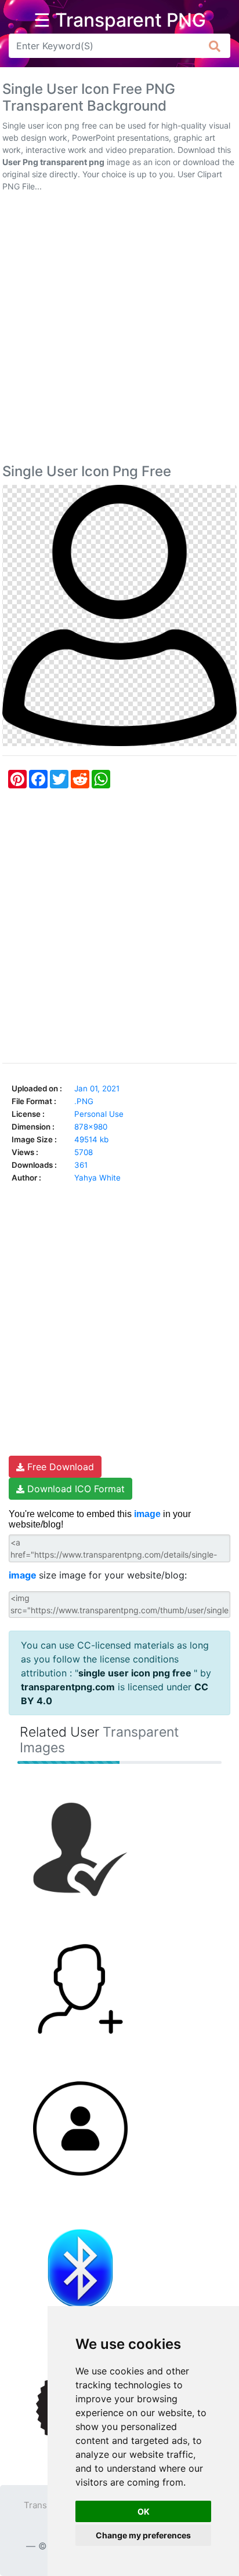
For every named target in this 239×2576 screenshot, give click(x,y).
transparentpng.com (68, 1687)
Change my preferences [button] (143, 2535)
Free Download (59, 1467)
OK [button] (144, 2511)
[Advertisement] (119, 330)
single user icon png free (136, 1673)
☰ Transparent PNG (120, 20)
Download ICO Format (75, 1489)
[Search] (215, 46)
